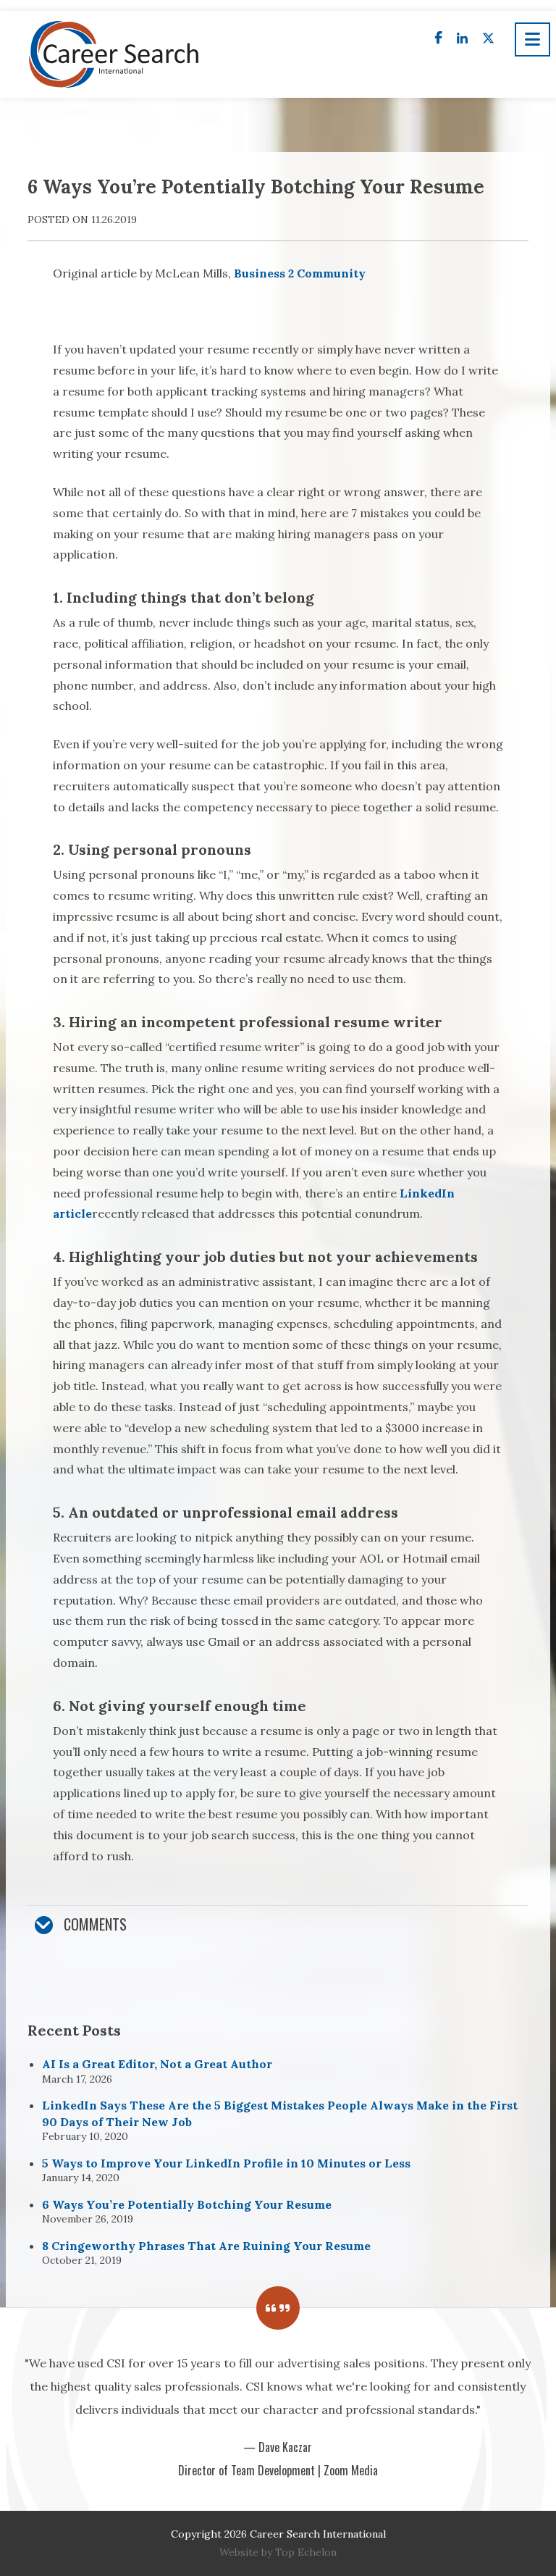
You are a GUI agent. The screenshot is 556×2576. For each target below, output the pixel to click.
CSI (115, 54)
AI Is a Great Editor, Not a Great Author (157, 2064)
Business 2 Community (300, 273)
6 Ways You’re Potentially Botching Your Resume (187, 2204)
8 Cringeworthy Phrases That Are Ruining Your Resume (206, 2246)
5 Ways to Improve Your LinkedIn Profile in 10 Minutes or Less (226, 2163)
